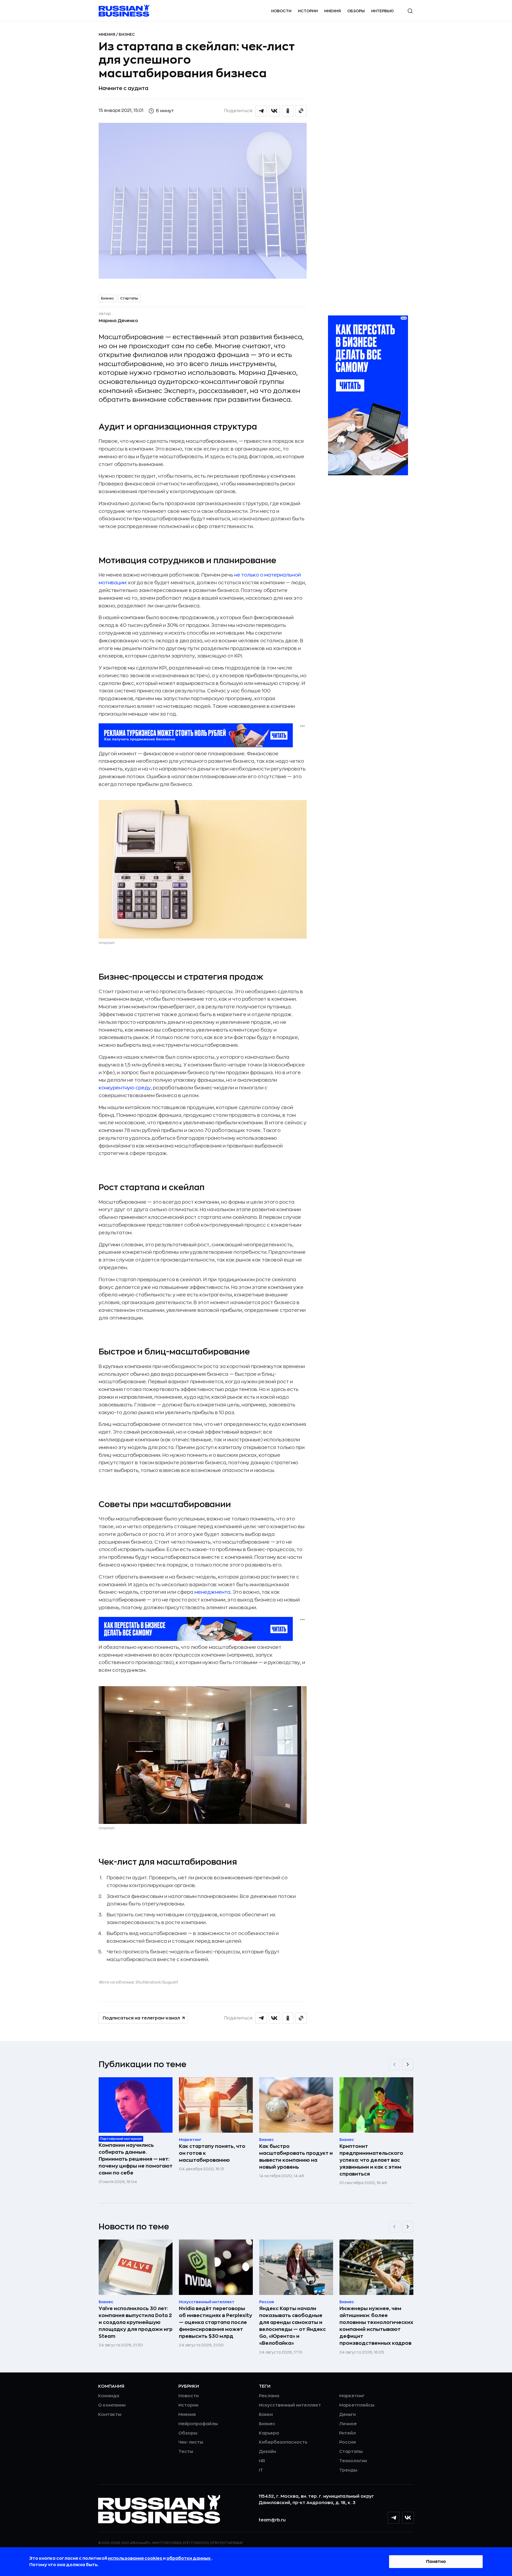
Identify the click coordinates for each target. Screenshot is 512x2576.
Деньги (347, 2415)
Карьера (269, 2433)
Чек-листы (191, 2442)
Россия (347, 2442)
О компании (112, 2405)
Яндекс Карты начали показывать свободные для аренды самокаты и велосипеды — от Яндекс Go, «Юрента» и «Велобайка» (293, 2326)
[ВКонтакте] (408, 2518)
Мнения (333, 11)
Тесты (186, 2452)
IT (261, 2470)
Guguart (170, 1982)
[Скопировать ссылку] (301, 111)
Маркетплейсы (357, 2405)
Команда (109, 2396)
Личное (348, 2424)
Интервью (383, 11)
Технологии (353, 2461)
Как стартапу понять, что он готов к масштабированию (212, 2153)
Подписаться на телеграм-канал (141, 2018)
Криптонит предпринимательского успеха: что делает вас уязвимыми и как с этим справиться (371, 2160)
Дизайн (267, 2452)
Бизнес (127, 34)
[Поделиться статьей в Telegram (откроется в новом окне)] (261, 111)
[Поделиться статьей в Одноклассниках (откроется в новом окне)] (288, 111)
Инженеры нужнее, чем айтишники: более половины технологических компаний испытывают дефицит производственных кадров (376, 2326)
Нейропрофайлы (198, 2424)
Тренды (348, 2470)
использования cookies (135, 2558)
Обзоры (356, 11)
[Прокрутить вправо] (408, 2064)
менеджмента (212, 1592)
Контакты (110, 2415)
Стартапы (129, 298)
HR (262, 2461)
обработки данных (189, 2558)
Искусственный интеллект (290, 2405)
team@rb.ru (272, 2520)
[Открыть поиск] (410, 11)
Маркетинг (352, 2396)
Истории (308, 11)
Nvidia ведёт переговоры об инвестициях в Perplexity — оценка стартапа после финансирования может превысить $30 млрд (215, 2322)
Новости (281, 11)
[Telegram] (394, 2518)
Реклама (269, 2396)
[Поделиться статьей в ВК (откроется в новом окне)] (274, 111)
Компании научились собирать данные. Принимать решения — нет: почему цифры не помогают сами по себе (136, 2159)
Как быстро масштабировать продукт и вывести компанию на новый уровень (296, 2157)
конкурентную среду (125, 1088)
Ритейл (347, 2433)
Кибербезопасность (283, 2442)
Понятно (436, 2562)
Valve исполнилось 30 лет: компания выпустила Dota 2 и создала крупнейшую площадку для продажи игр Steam (136, 2322)
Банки (266, 2415)
